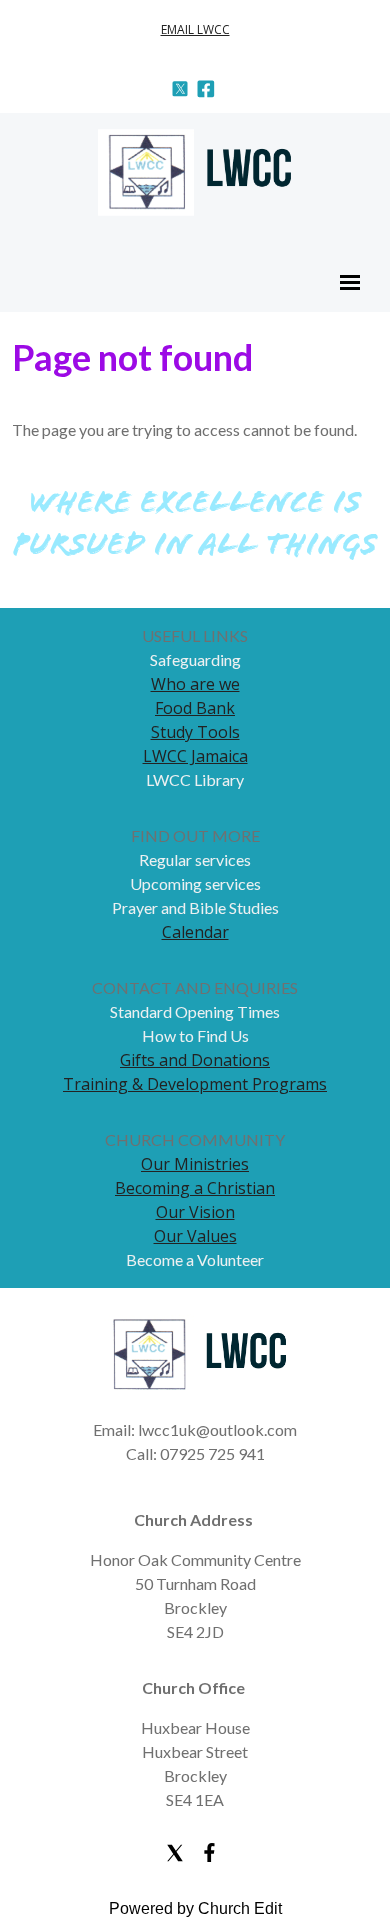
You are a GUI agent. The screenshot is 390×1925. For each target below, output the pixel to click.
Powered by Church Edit (195, 1908)
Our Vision (195, 1212)
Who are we (195, 684)
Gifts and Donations (195, 1060)
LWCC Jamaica (195, 756)
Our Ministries (195, 1164)
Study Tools (195, 732)
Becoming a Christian (195, 1188)
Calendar (195, 932)
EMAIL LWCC (195, 29)
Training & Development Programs (195, 1084)
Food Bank (195, 708)
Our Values (195, 1236)
